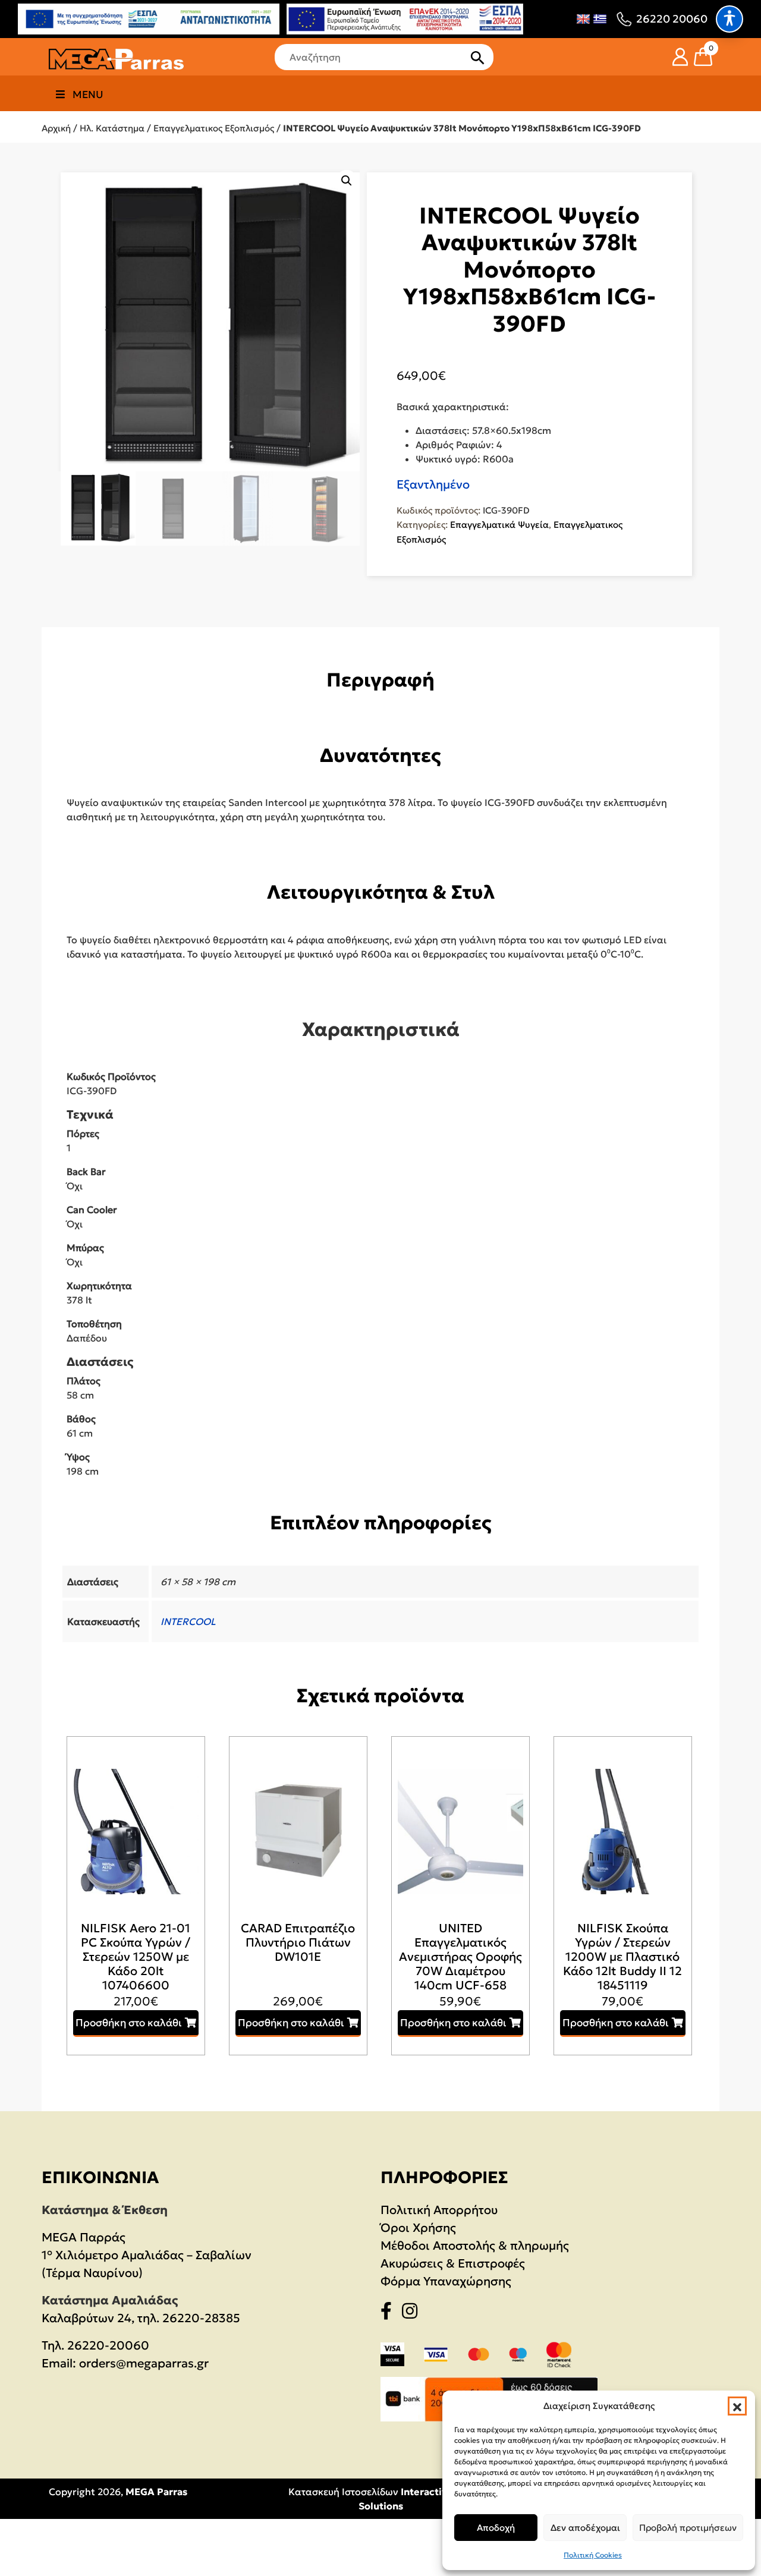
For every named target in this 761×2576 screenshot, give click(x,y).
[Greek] (600, 19)
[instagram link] (413, 2313)
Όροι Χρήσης (418, 2228)
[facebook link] (390, 2313)
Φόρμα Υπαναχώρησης (446, 2281)
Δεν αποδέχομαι (585, 2528)
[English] (583, 19)
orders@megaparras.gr (144, 2363)
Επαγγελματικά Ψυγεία (499, 525)
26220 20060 (672, 19)
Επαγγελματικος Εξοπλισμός (214, 128)
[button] (737, 2406)
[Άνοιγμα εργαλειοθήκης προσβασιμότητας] (729, 19)
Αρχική (56, 128)
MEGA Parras (156, 2492)
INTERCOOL (188, 1621)
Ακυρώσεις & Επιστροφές (453, 2263)
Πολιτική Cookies (593, 2555)
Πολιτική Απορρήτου (439, 2210)
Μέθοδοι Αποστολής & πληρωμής (475, 2246)
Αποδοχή (496, 2528)
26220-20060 (108, 2345)
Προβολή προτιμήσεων (688, 2528)
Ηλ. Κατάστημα (112, 128)
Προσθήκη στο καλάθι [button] (129, 2023)
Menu (88, 95)
